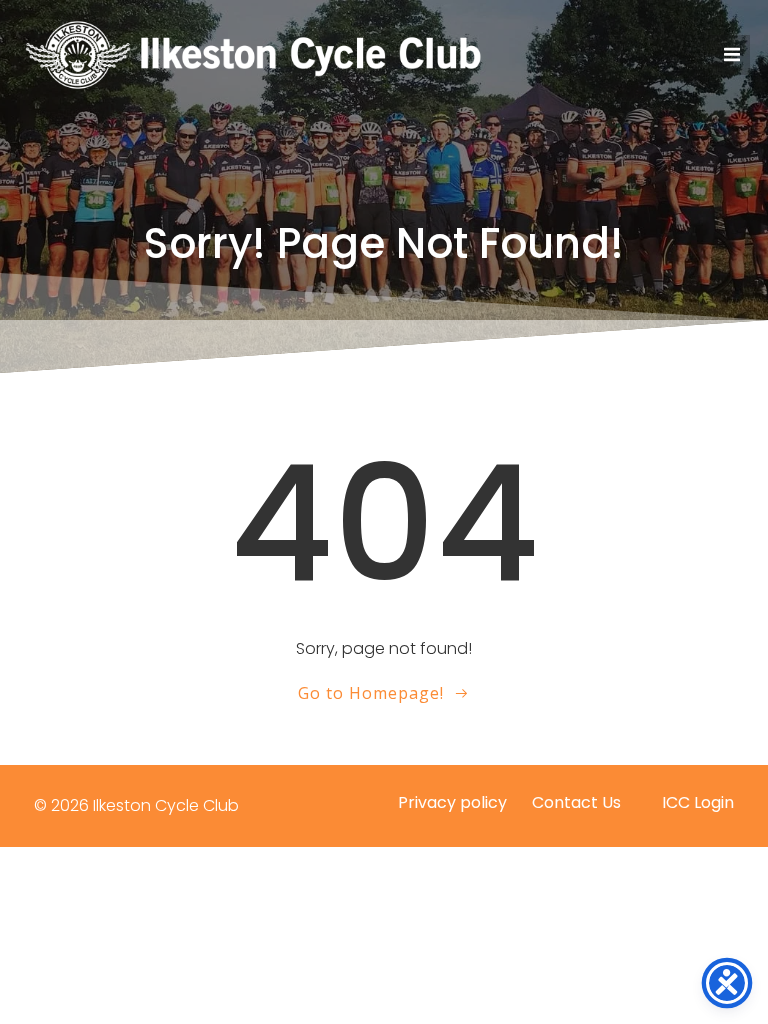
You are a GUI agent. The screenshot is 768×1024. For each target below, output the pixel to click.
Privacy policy (452, 802)
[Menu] (730, 55)
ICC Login (698, 802)
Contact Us (576, 802)
